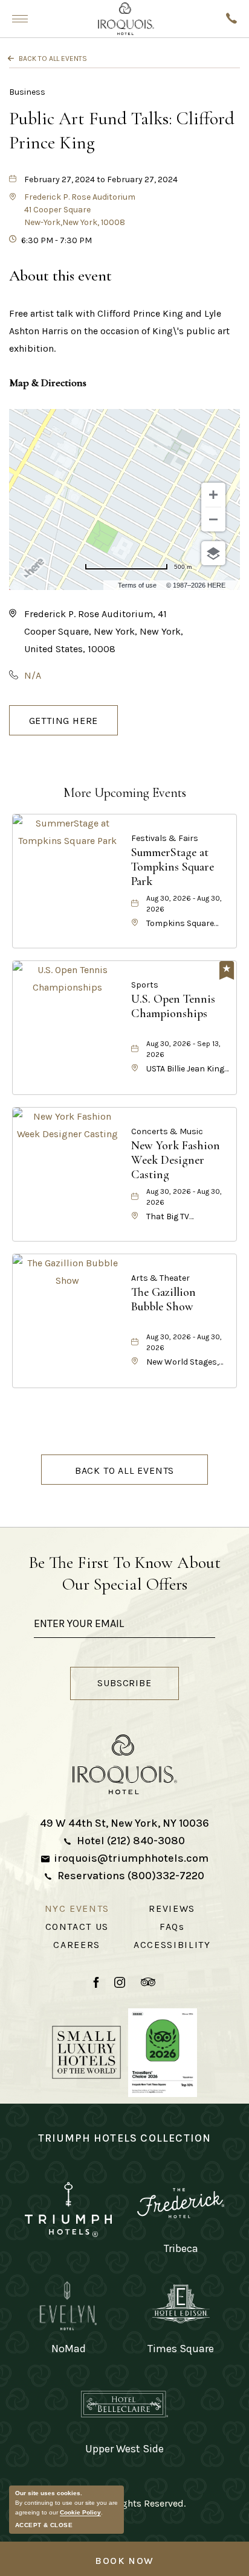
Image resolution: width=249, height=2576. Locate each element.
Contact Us (77, 1927)
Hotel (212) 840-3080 (131, 1841)
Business (27, 92)
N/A (33, 675)
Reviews (172, 1908)
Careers (77, 1945)
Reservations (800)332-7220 (131, 1876)
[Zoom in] (213, 495)
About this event (60, 275)
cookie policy (80, 2512)
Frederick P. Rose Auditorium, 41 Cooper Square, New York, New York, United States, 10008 (104, 631)
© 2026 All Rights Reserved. (125, 2503)
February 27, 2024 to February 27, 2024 (101, 179)
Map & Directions (48, 382)
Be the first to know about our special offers (124, 1573)
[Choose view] (213, 553)
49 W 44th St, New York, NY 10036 (124, 1823)
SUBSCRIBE (137, 1685)
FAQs (172, 1927)
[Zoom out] (213, 519)
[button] (80, 210)
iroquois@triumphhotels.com (131, 1858)
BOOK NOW (124, 2561)
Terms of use (137, 585)
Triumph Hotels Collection (125, 2138)
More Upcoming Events (125, 793)
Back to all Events (53, 59)
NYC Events (77, 1908)
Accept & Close (44, 2525)
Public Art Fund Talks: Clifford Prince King (122, 131)
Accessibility (172, 1945)
